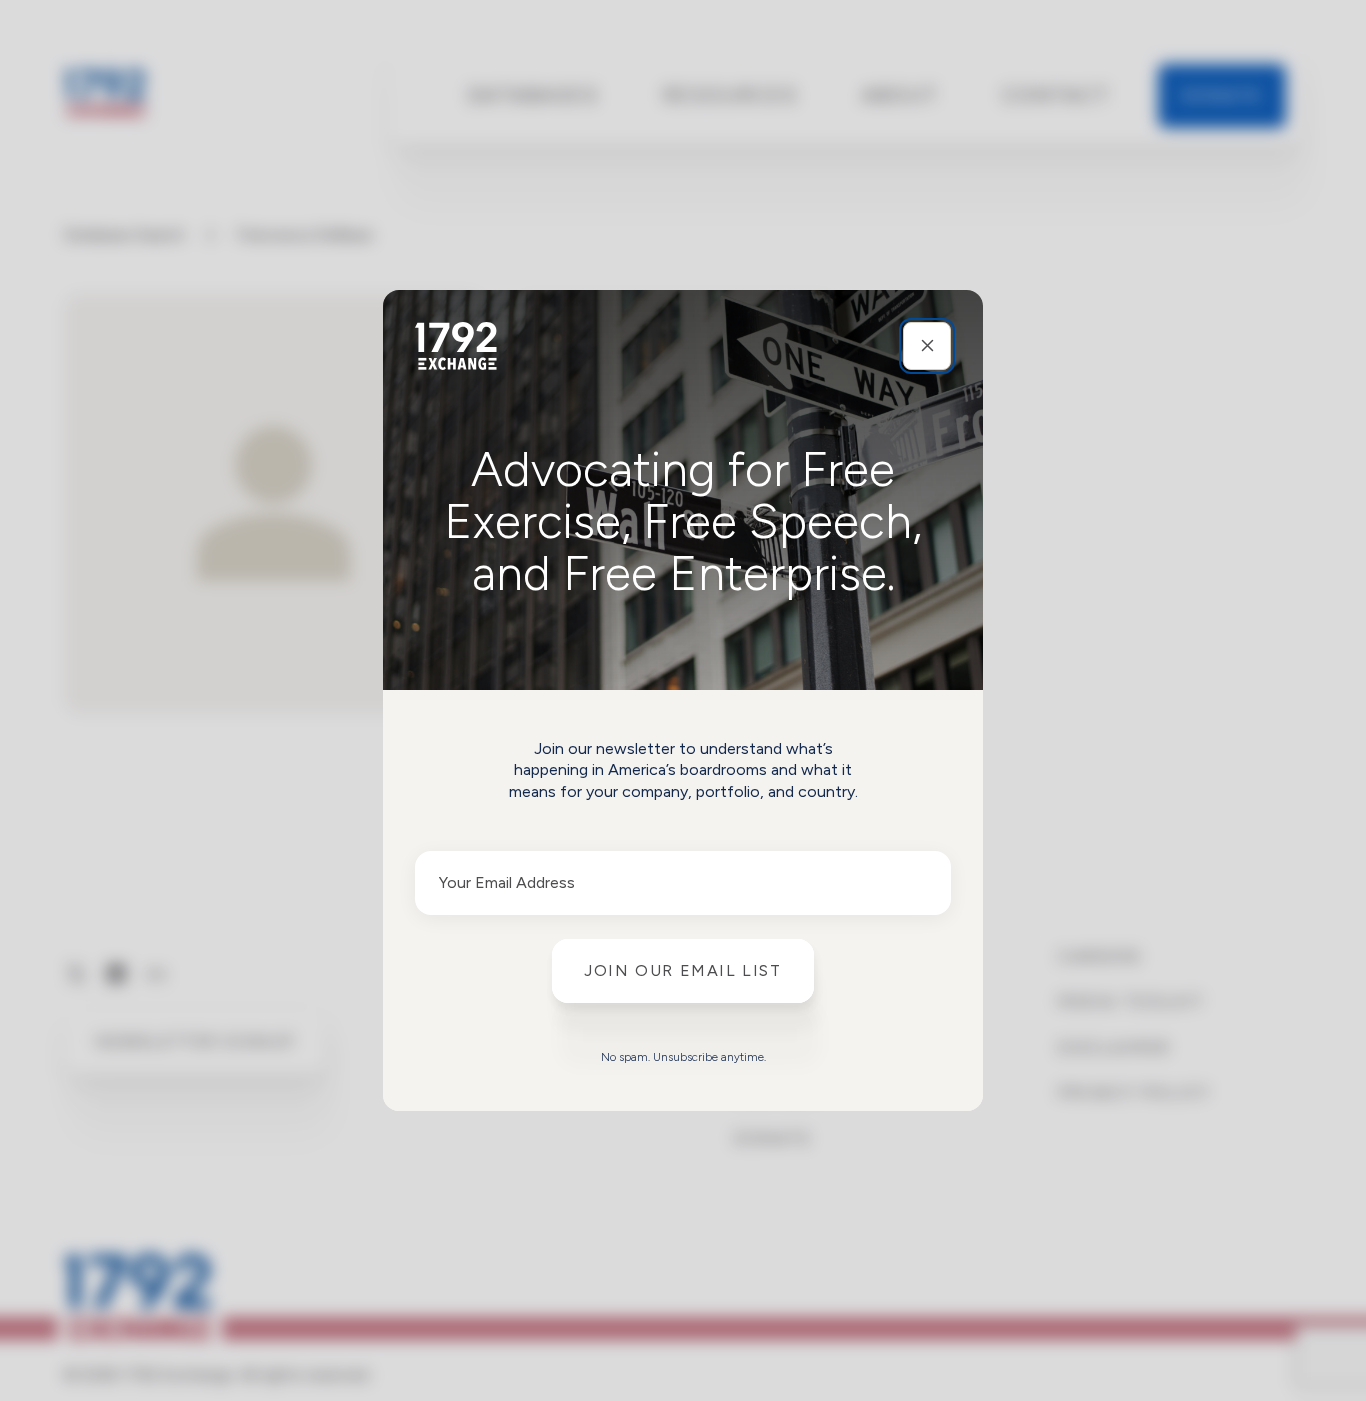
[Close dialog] (927, 346)
